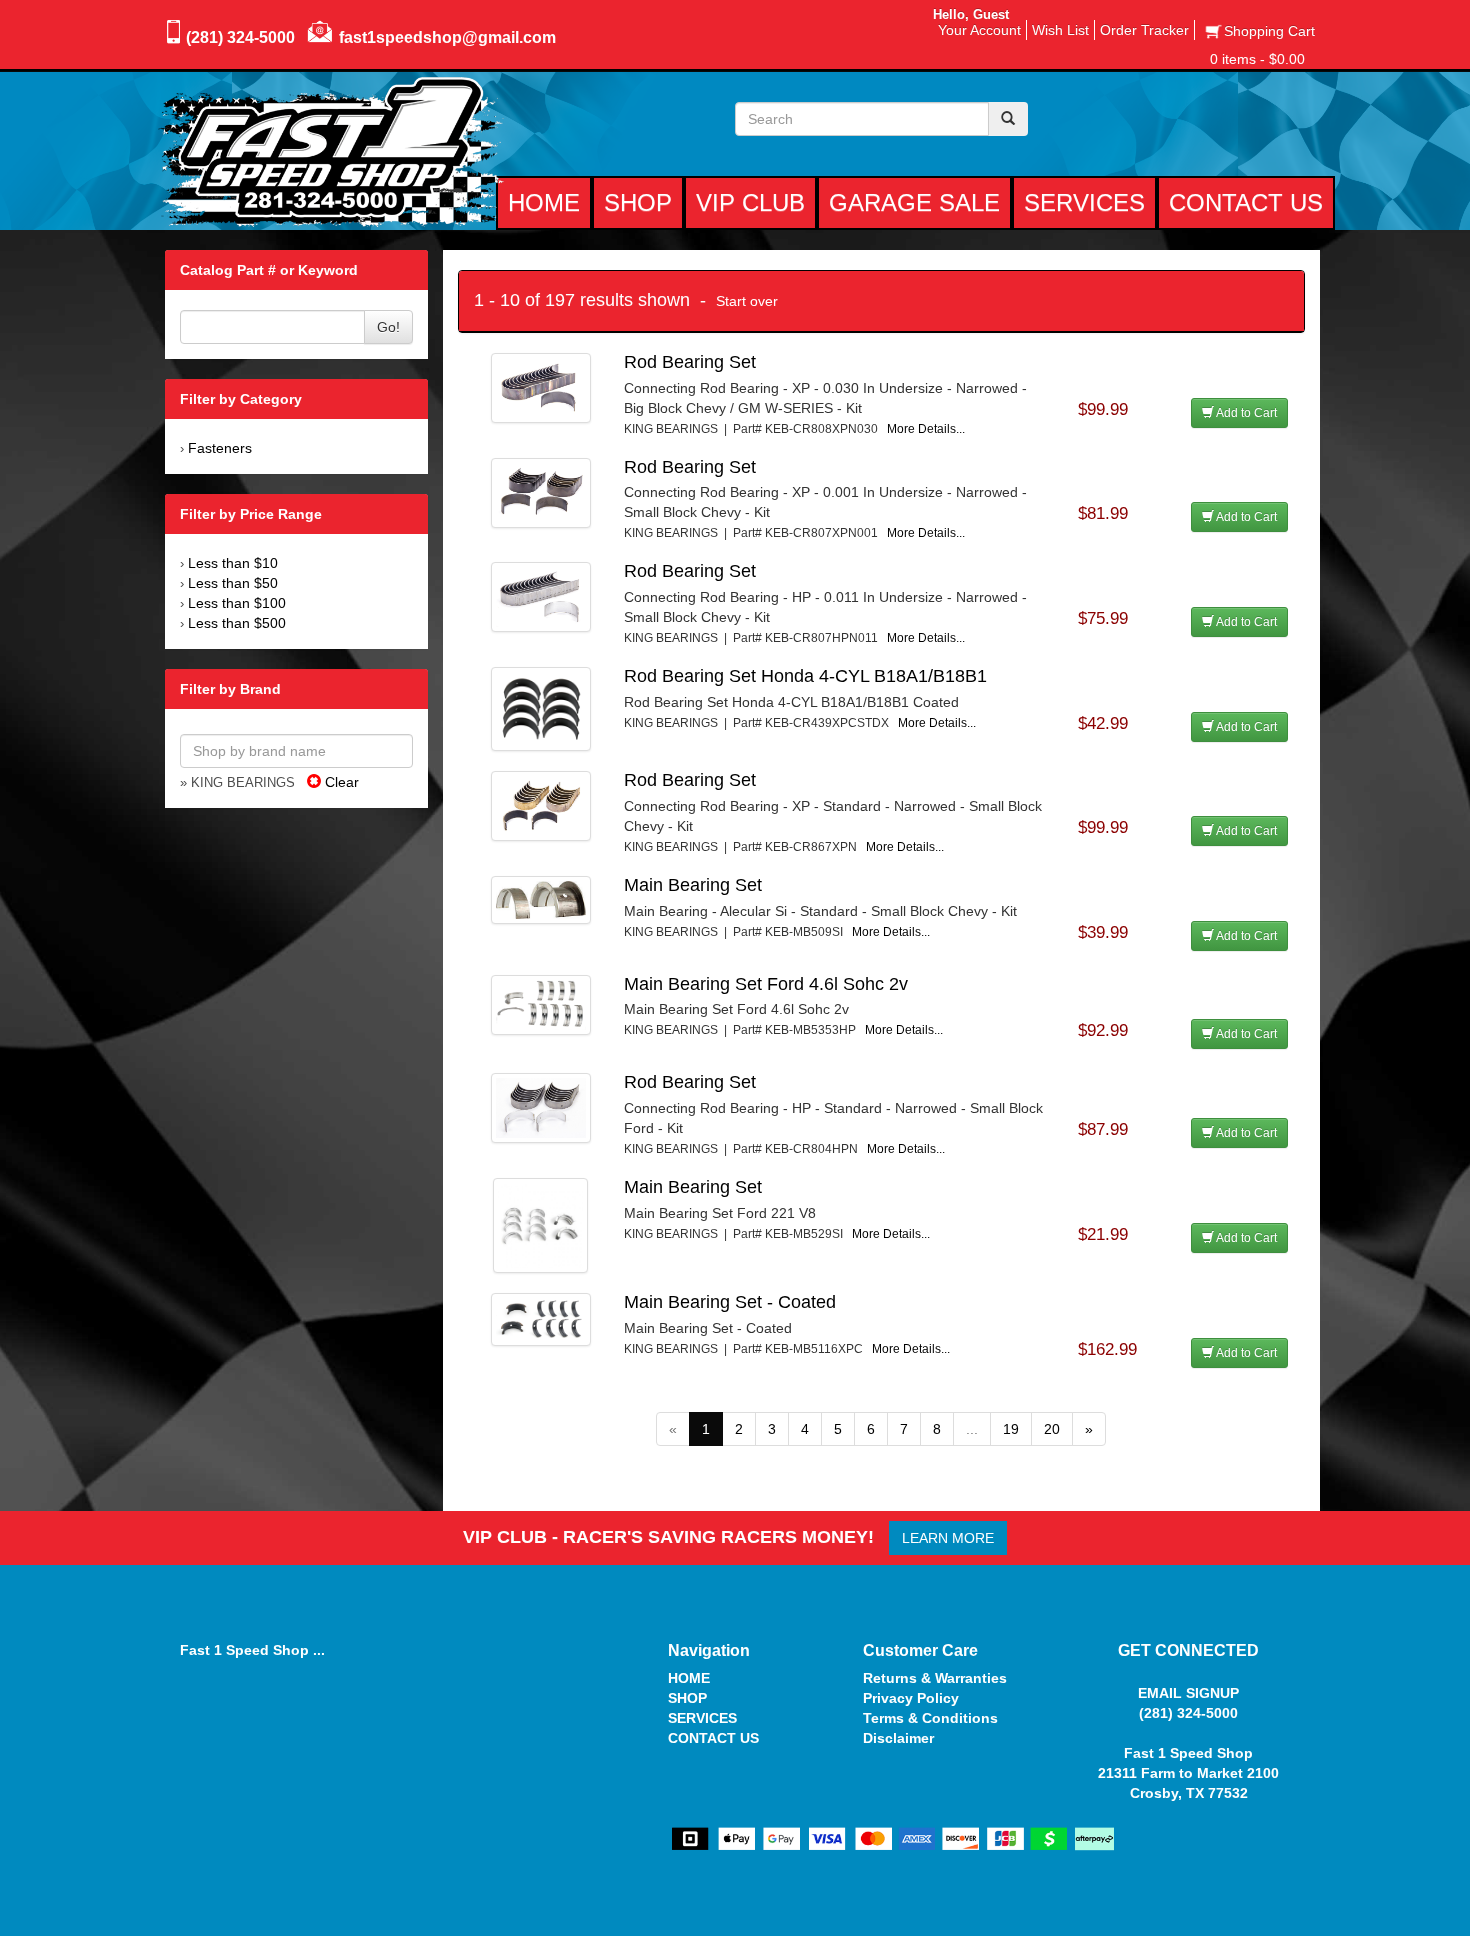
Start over (747, 301)
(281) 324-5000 (240, 37)
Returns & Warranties (935, 1678)
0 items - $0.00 (1257, 59)
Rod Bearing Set (690, 362)
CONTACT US (713, 1738)
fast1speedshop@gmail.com (447, 37)
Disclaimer (898, 1738)
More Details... (926, 429)
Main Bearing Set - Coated (730, 1302)
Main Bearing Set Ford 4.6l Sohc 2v (766, 984)
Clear (340, 782)
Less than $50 (233, 583)
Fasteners (220, 448)
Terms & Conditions (930, 1718)
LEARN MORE (948, 1538)
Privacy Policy (911, 1698)
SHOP (687, 1698)
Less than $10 (233, 563)
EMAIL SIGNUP (1188, 1693)
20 (1052, 1429)
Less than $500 (237, 623)
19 (1011, 1429)
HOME (689, 1678)
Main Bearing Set (693, 885)
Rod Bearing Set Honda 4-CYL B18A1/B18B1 (805, 676)
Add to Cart (1245, 413)
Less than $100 (237, 603)
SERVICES (702, 1718)
